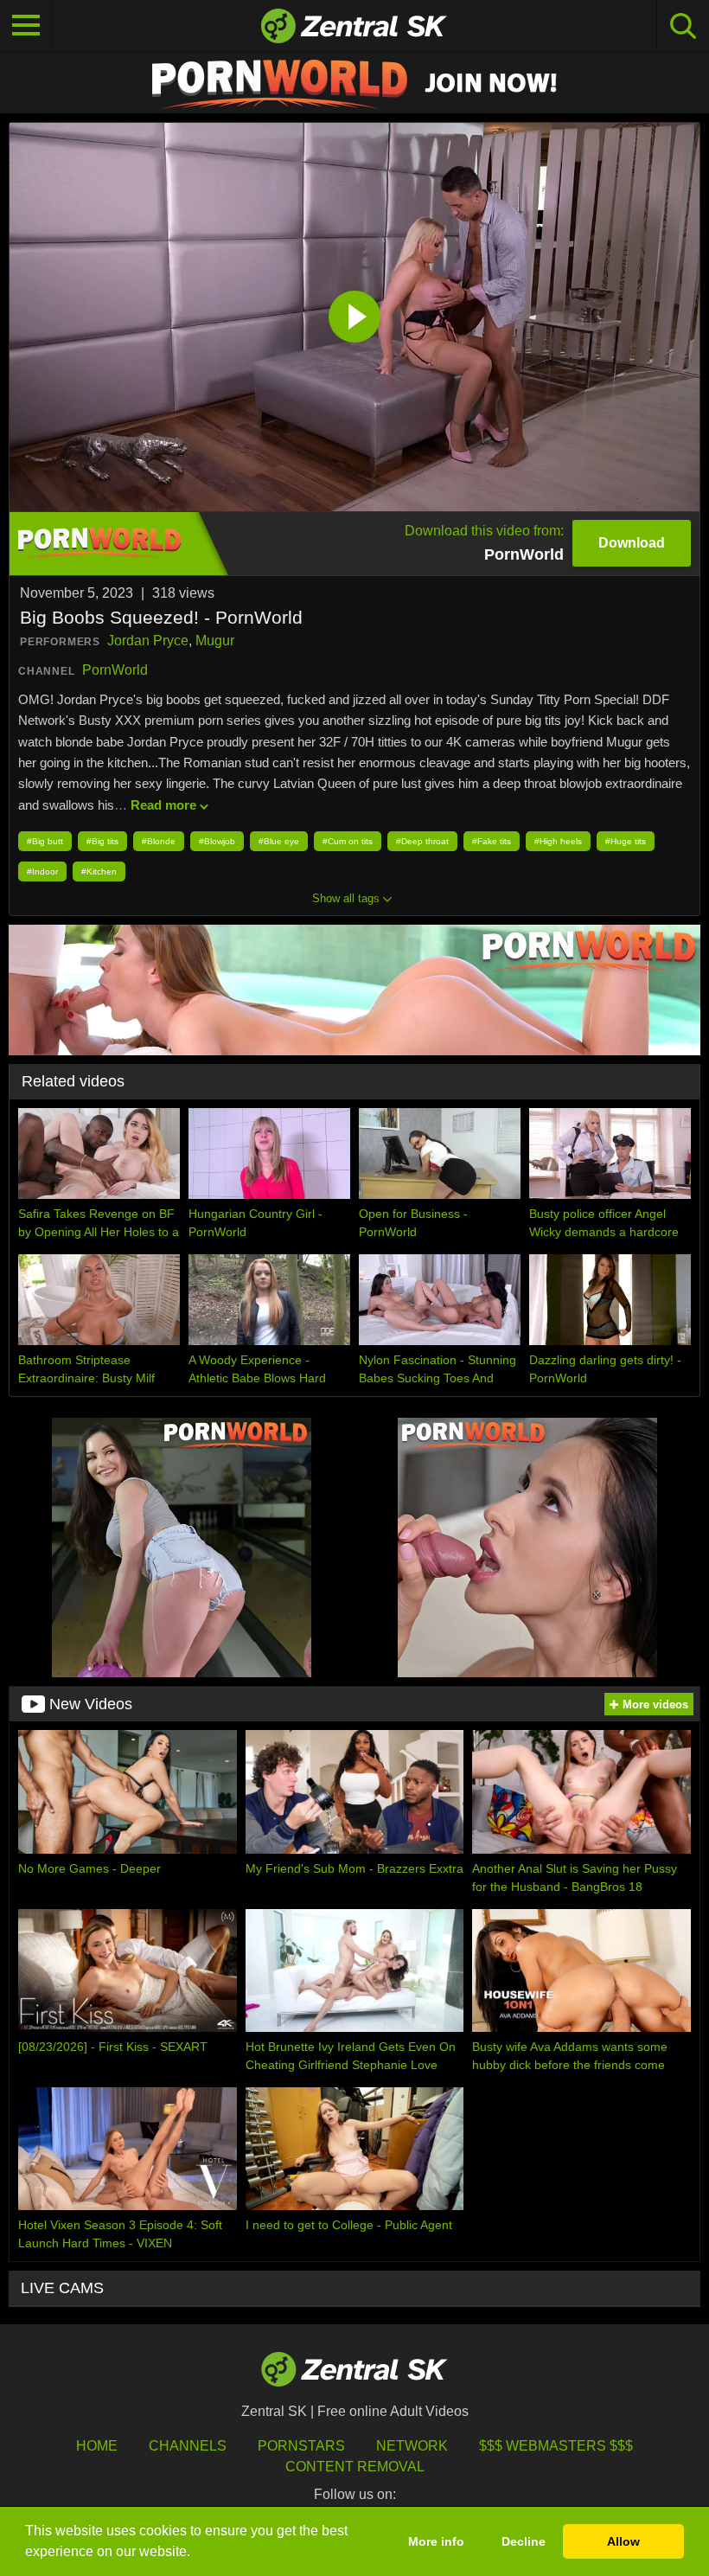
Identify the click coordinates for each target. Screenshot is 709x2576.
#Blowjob (217, 841)
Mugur (215, 641)
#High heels (558, 841)
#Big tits (102, 841)
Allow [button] (623, 2541)
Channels (188, 2446)
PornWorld (115, 670)
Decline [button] (524, 2541)
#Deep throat (422, 841)
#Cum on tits (348, 841)
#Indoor (42, 871)
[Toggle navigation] (26, 26)
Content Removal (355, 2467)
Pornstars (301, 2446)
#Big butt (45, 841)
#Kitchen (99, 871)
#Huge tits (626, 841)
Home (97, 2446)
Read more (163, 805)
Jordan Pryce (148, 641)
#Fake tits (492, 841)
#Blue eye (279, 841)
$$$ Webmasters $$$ (556, 2446)
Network (412, 2446)
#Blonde (159, 841)
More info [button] (436, 2541)
